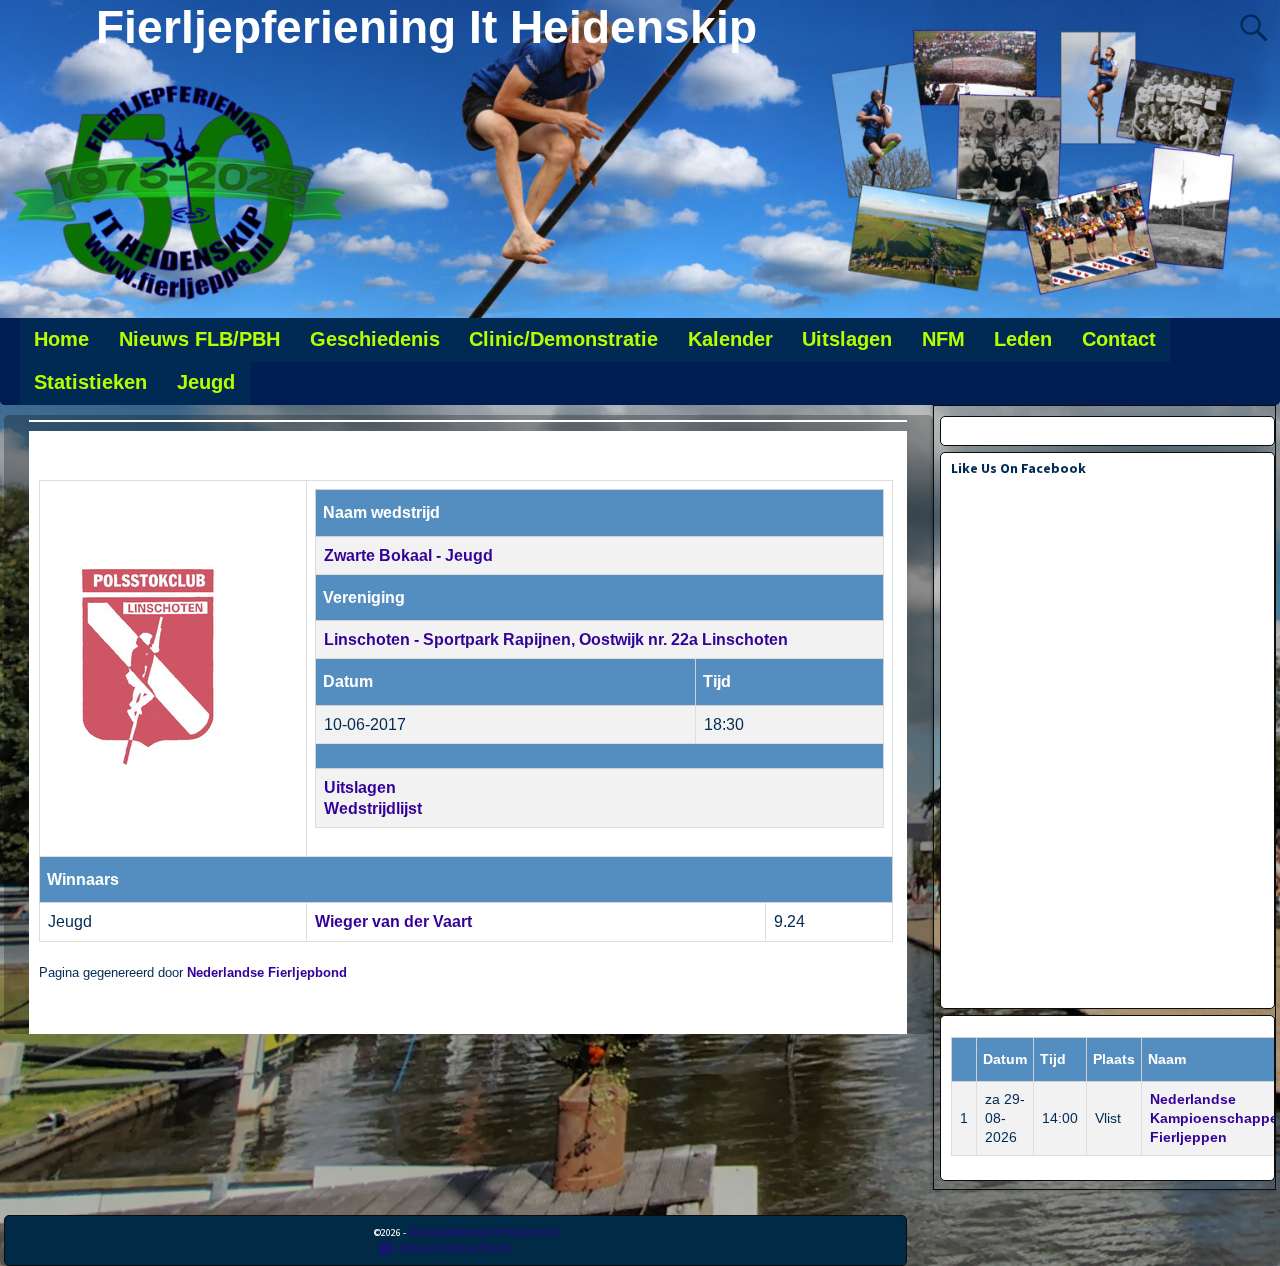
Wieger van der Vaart (393, 921)
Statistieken (90, 382)
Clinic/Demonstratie (563, 339)
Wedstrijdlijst (373, 808)
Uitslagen (847, 339)
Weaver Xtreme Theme (457, 1247)
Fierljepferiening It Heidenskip (426, 27)
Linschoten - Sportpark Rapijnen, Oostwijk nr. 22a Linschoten (556, 639)
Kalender (730, 339)
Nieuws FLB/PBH (199, 339)
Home (61, 339)
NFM (943, 339)
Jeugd (206, 382)
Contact (1119, 339)
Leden (1023, 339)
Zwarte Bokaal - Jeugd (408, 555)
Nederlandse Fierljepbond (267, 973)
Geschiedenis (375, 339)
